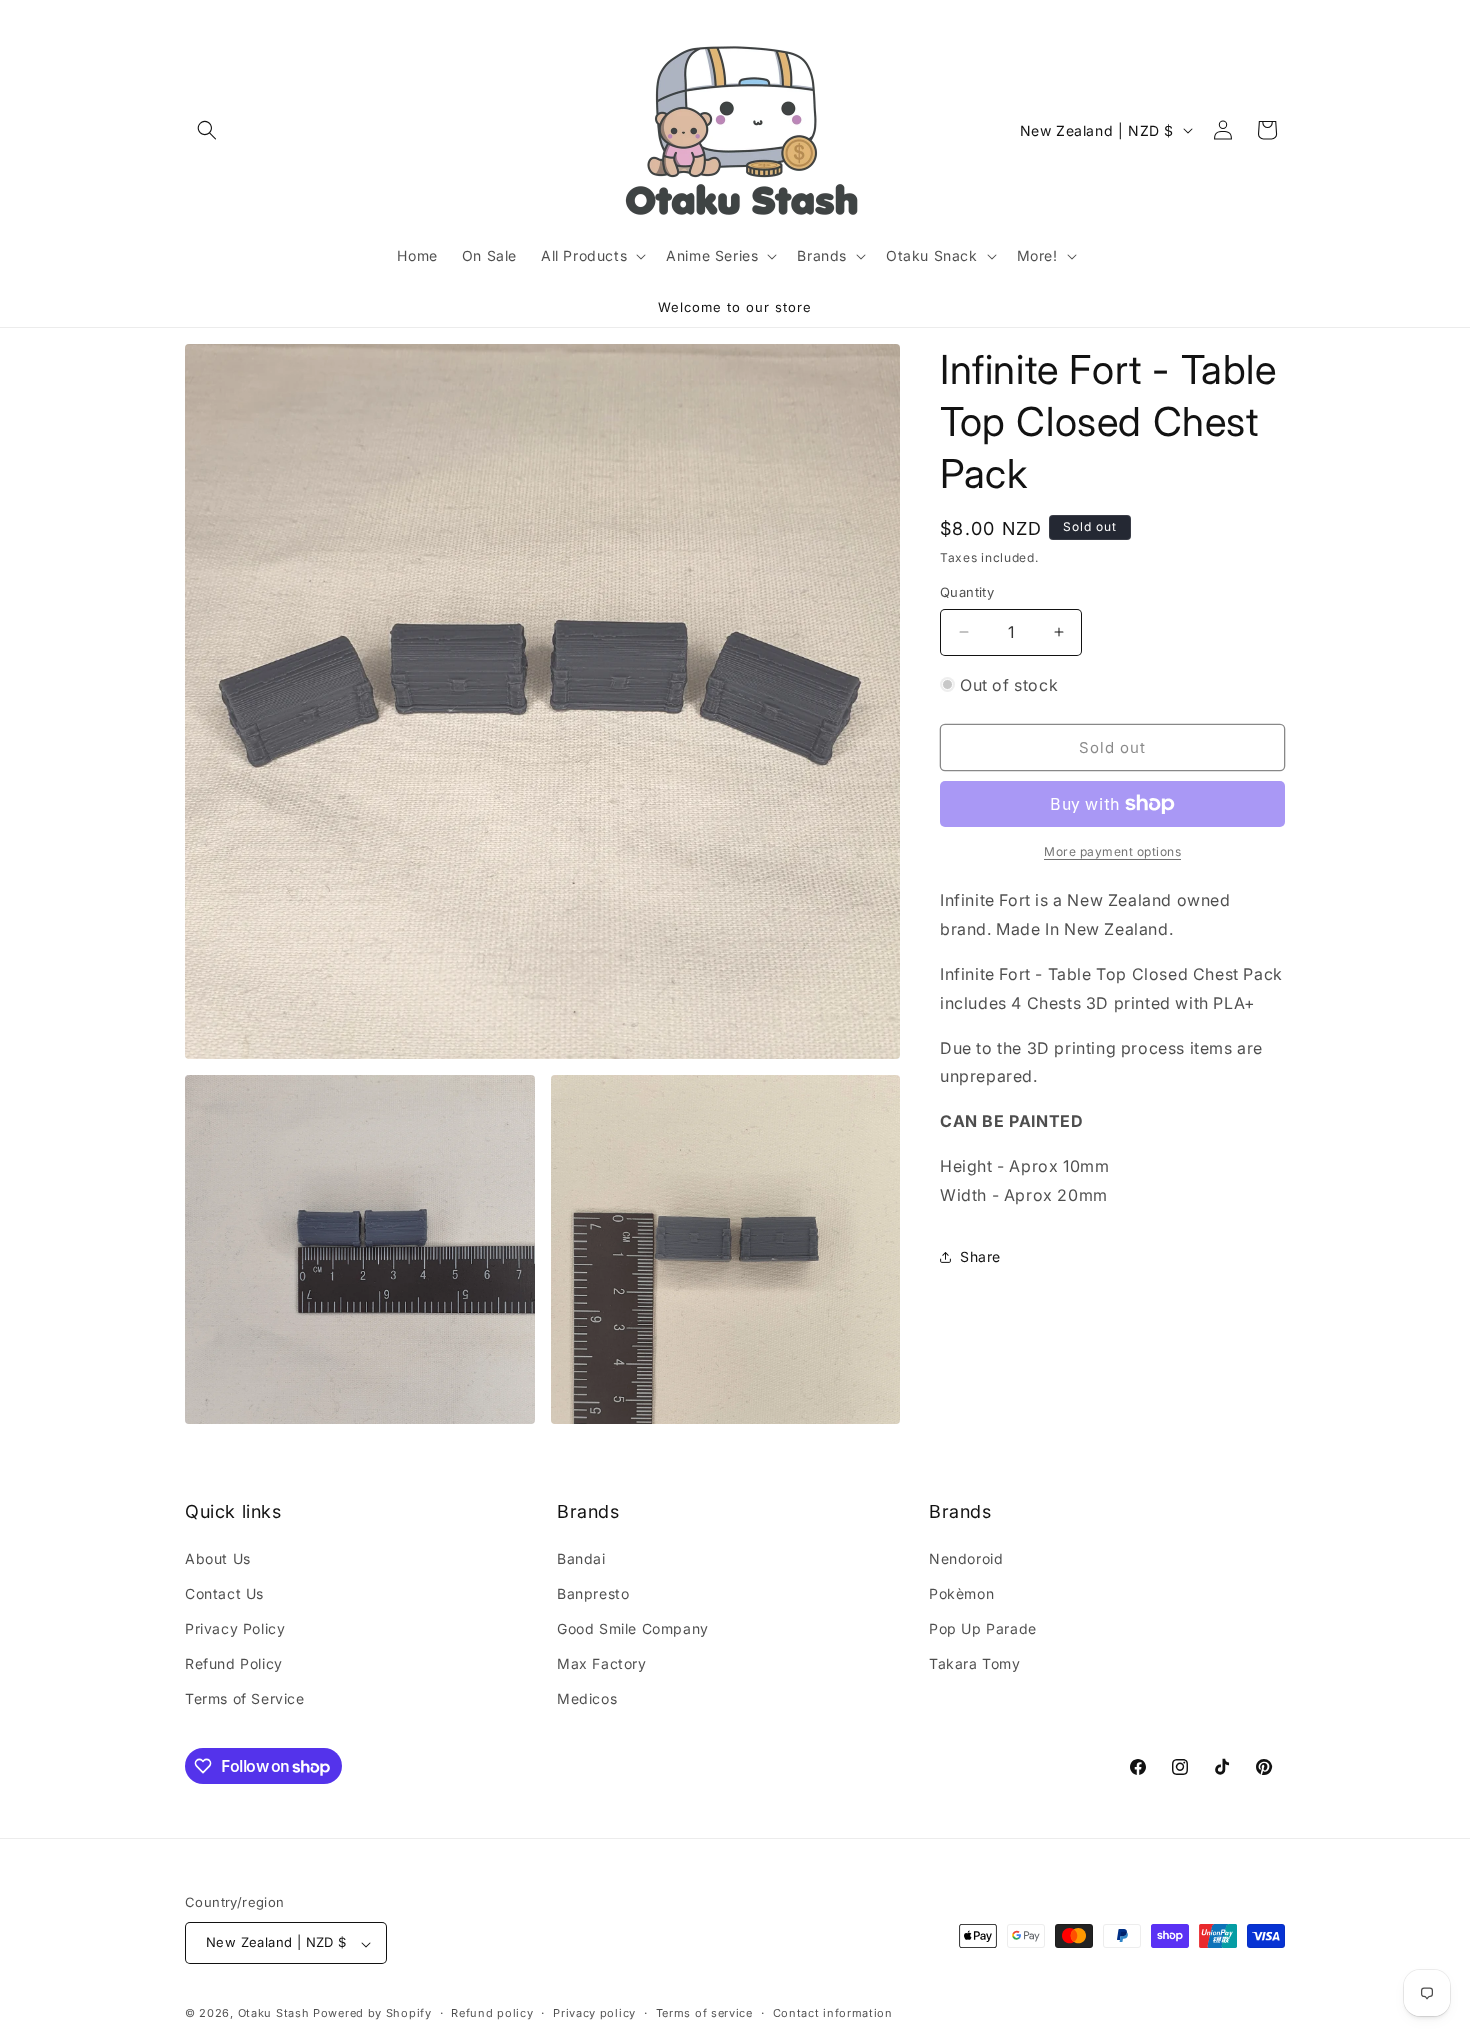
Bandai (581, 1557)
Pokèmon (961, 1592)
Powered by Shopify (372, 2014)
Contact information (833, 2013)
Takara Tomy (975, 1663)
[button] (207, 130)
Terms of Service (245, 1698)
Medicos (587, 1698)
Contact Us (224, 1592)
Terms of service (704, 2013)
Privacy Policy (235, 1628)
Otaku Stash (274, 2014)
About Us (218, 1557)
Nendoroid (966, 1557)
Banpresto (593, 1592)
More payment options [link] (1112, 851)
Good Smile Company (633, 1628)
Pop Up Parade (983, 1628)
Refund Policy (234, 1663)
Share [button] (980, 1256)
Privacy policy (594, 2013)
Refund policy (492, 2013)
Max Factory (602, 1663)
